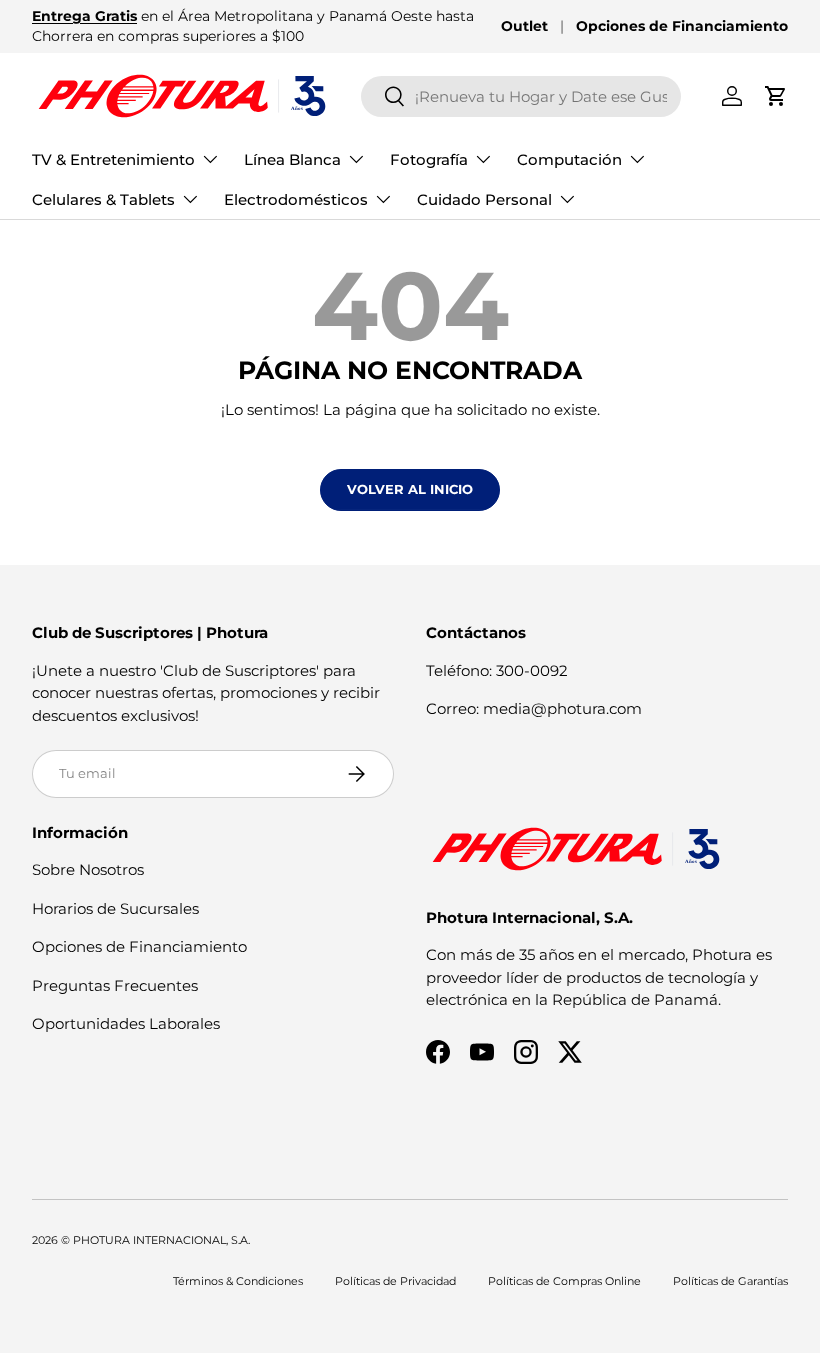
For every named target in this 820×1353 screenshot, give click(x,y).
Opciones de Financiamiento (682, 26)
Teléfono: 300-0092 (497, 670)
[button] (776, 96)
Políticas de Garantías (730, 1281)
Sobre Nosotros (88, 869)
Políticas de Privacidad (395, 1281)
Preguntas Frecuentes (115, 985)
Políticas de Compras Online (564, 1281)
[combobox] (521, 96)
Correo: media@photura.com (534, 708)
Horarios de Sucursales (115, 908)
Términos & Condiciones (238, 1281)
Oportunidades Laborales (126, 1023)
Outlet (524, 26)
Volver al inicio (410, 489)
